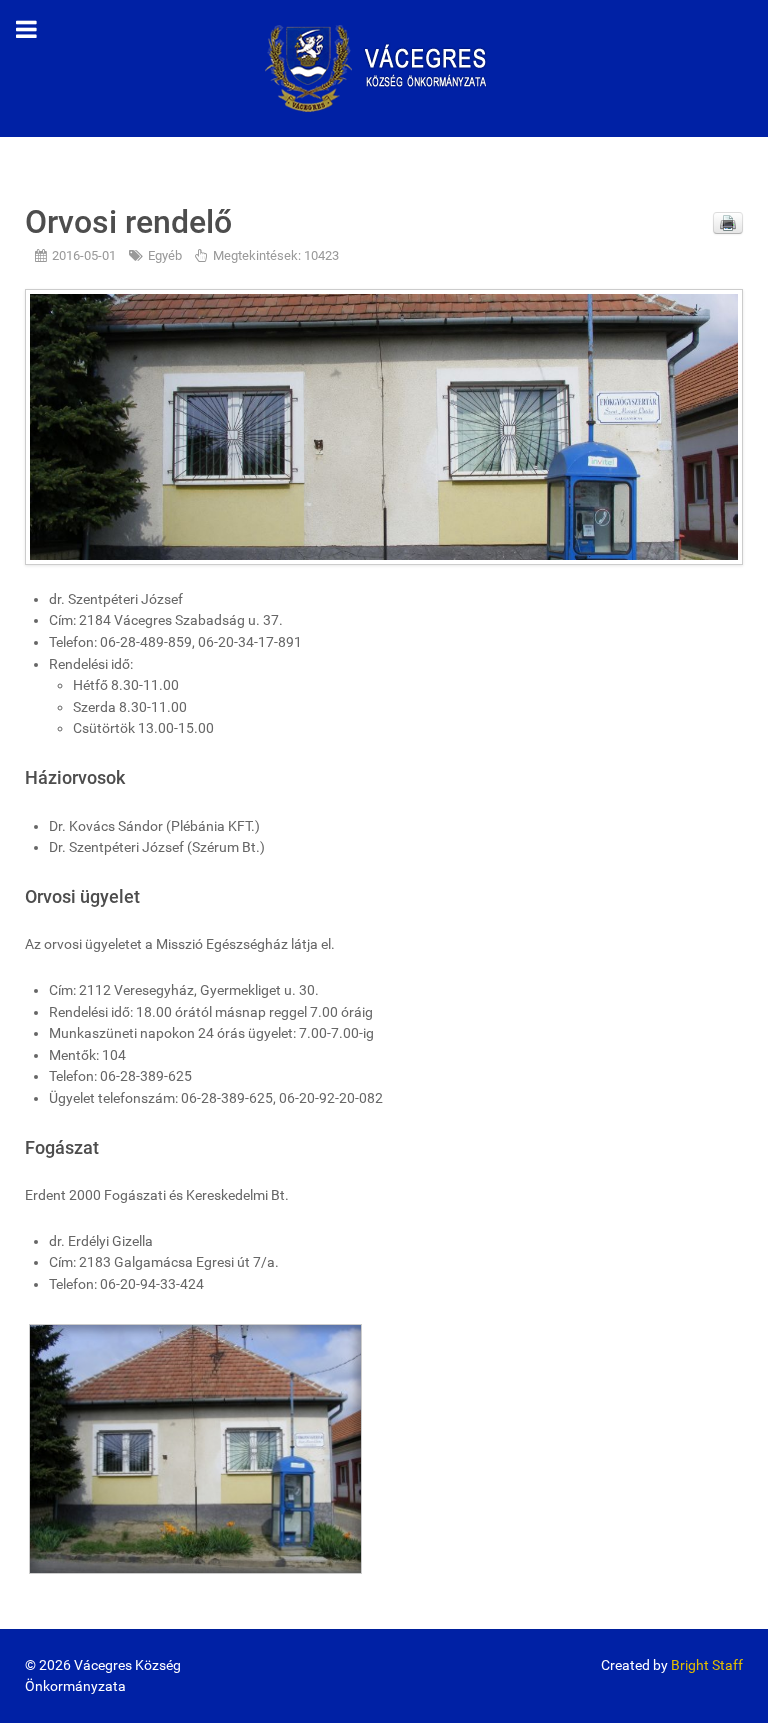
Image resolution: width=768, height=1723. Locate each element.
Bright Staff (707, 1665)
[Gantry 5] (384, 67)
